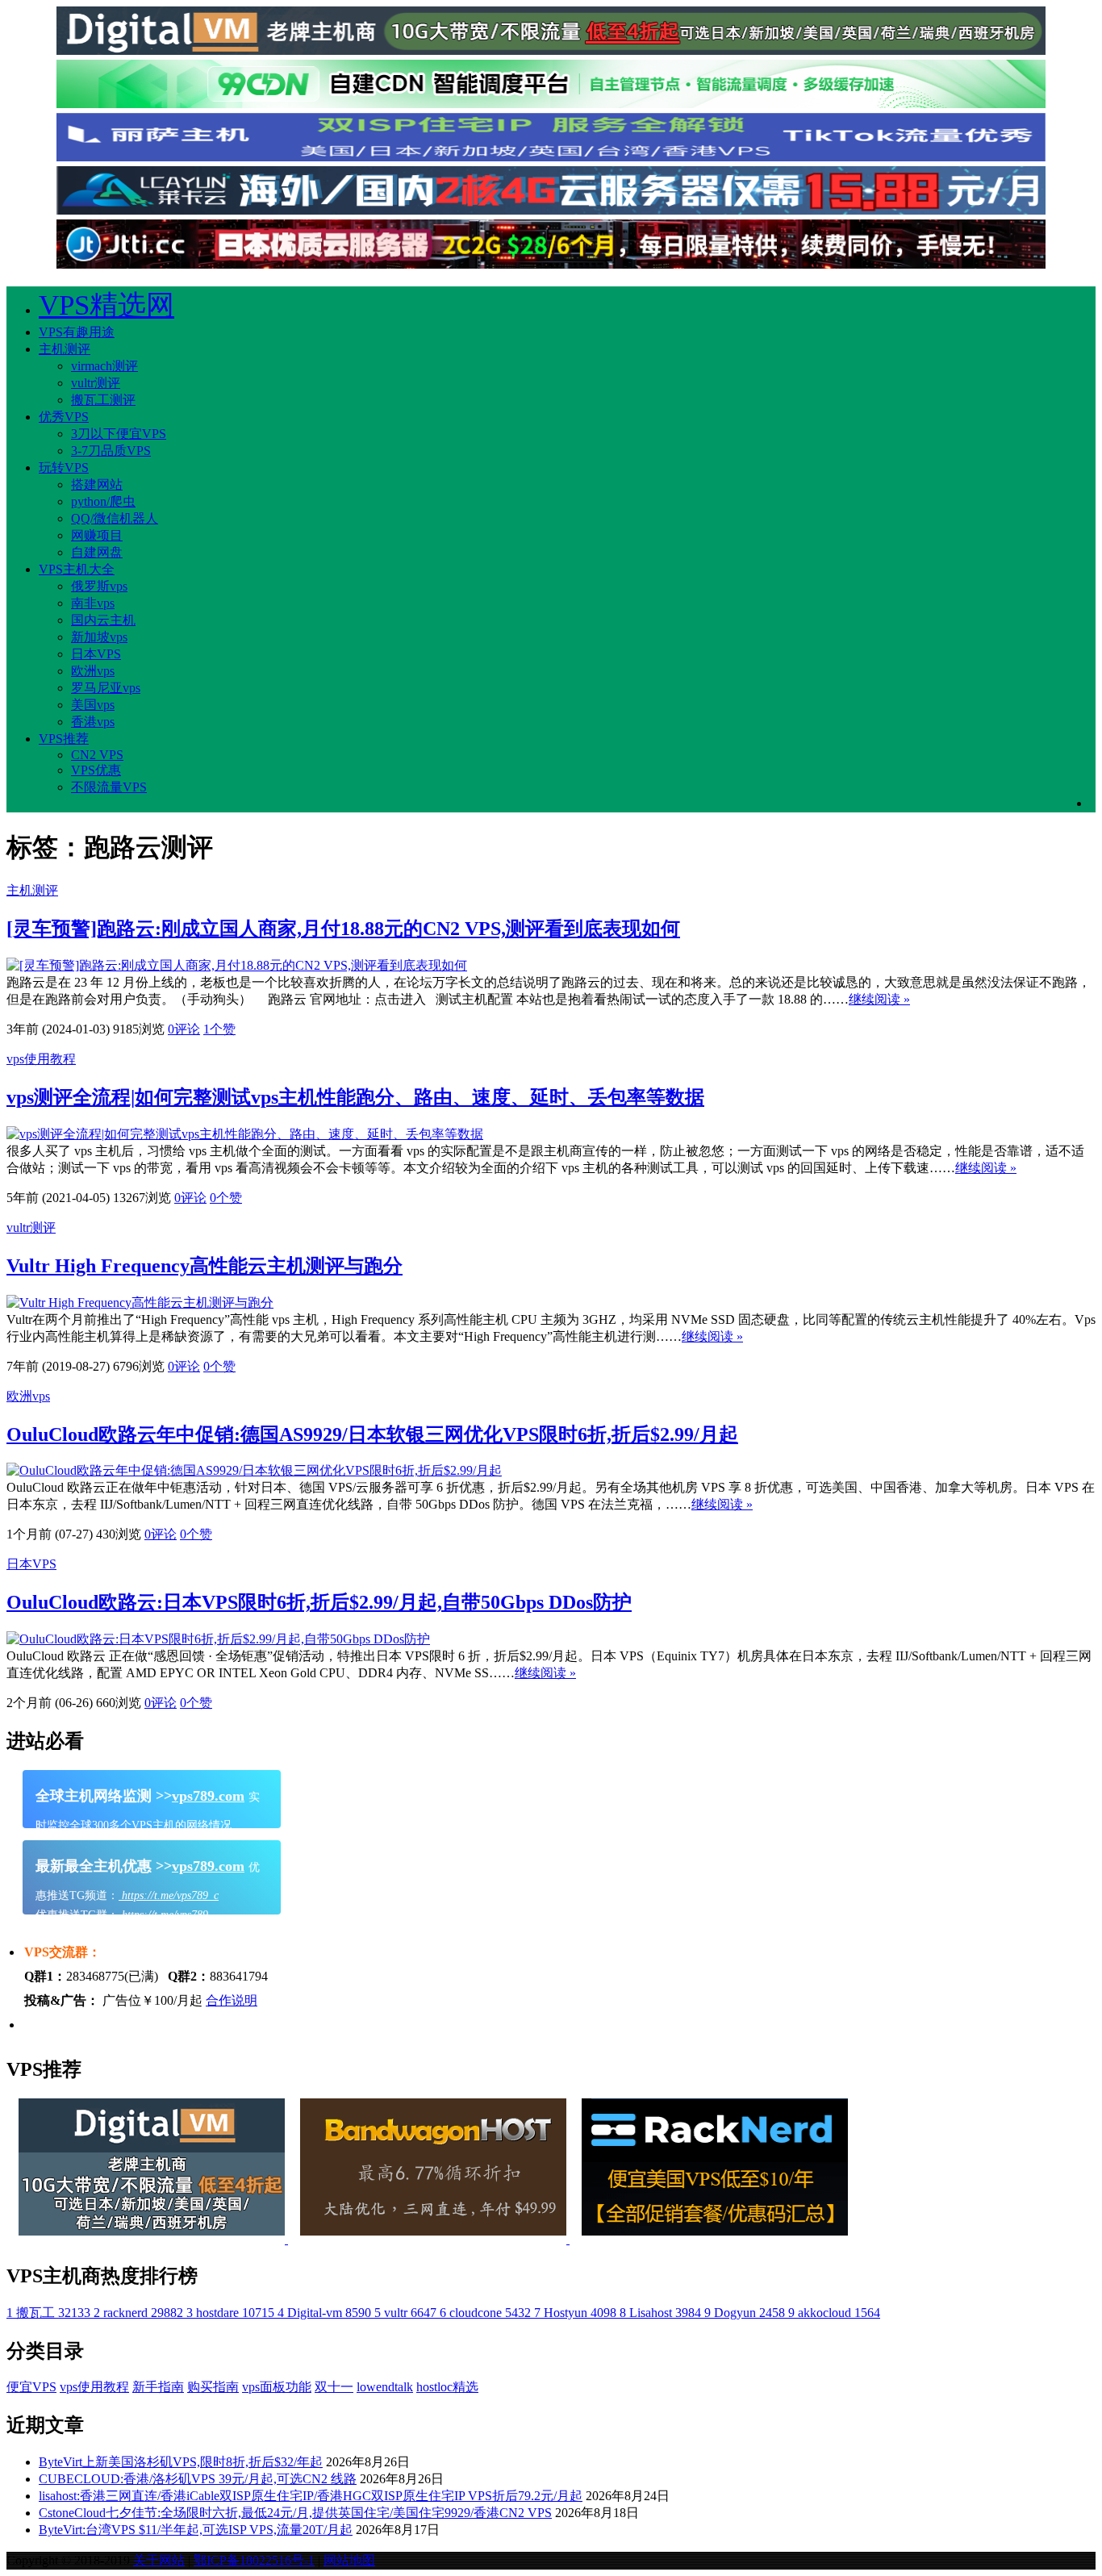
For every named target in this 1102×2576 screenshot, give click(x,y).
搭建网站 (97, 484)
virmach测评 (104, 366)
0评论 (184, 1029)
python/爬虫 (103, 501)
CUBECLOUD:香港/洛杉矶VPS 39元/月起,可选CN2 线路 (198, 2479)
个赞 (219, 1029)
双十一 (334, 2387)
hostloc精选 (447, 2387)
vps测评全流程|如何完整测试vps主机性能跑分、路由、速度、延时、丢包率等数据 (355, 1097)
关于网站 (159, 2560)
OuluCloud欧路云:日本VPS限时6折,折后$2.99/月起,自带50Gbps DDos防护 (319, 1602)
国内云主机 (103, 620)
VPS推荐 (64, 739)
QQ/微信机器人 (115, 518)
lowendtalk (385, 2387)
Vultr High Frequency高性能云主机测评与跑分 (205, 1266)
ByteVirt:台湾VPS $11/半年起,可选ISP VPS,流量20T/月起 (196, 2530)
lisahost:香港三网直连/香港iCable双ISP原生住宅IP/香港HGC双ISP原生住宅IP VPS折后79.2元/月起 (311, 2496)
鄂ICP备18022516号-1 (254, 2560)
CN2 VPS (97, 755)
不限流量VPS (109, 787)
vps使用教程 (41, 1059)
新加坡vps (99, 637)
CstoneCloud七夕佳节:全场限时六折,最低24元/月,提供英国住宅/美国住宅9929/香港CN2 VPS (295, 2513)
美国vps (93, 705)
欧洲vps (93, 671)
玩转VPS (64, 468)
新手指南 (158, 2387)
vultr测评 (96, 383)
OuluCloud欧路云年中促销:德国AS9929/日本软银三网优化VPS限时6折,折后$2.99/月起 (372, 1434)
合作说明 (232, 2000)
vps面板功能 (277, 2387)
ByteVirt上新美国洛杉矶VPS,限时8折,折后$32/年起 (181, 2462)
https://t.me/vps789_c (169, 1895)
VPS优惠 (96, 770)
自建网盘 (97, 552)
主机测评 (65, 349)
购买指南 (213, 2387)
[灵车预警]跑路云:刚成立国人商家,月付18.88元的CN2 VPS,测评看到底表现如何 (343, 929)
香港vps (93, 722)
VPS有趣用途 (77, 332)
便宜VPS (31, 2387)
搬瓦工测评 (103, 400)
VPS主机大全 (77, 569)
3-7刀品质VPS (111, 451)
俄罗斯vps (99, 586)
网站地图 (349, 2560)
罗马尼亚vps (106, 688)
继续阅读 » (879, 999)
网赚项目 (97, 535)
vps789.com (208, 1796)
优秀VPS (64, 417)
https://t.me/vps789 (163, 1915)
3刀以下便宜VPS (119, 434)
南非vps (93, 603)
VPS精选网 (106, 305)
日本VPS (96, 654)
